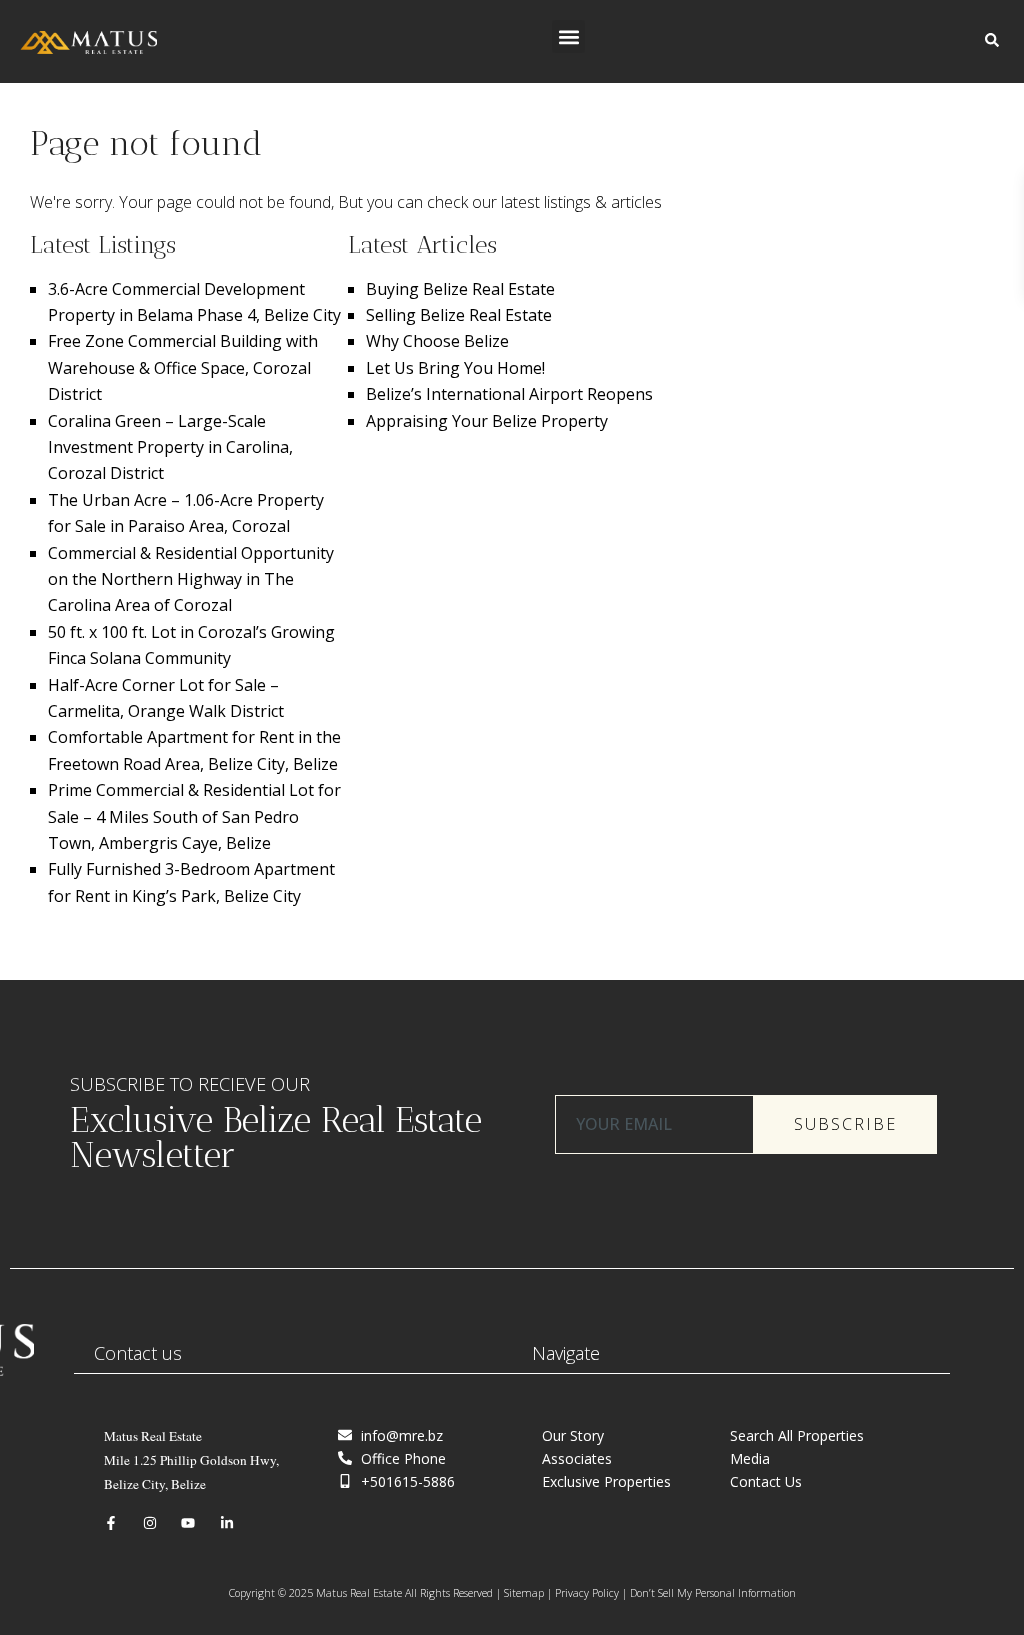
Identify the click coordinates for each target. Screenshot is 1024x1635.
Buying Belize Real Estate (460, 289)
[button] (568, 36)
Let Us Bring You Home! (455, 368)
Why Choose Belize (437, 341)
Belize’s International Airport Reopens (509, 394)
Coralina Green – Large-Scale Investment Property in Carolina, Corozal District (170, 447)
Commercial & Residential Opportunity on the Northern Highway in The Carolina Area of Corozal (191, 579)
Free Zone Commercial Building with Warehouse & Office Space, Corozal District (183, 367)
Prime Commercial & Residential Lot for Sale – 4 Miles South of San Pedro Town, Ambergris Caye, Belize (194, 816)
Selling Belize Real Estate (459, 315)
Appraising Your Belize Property (487, 421)
